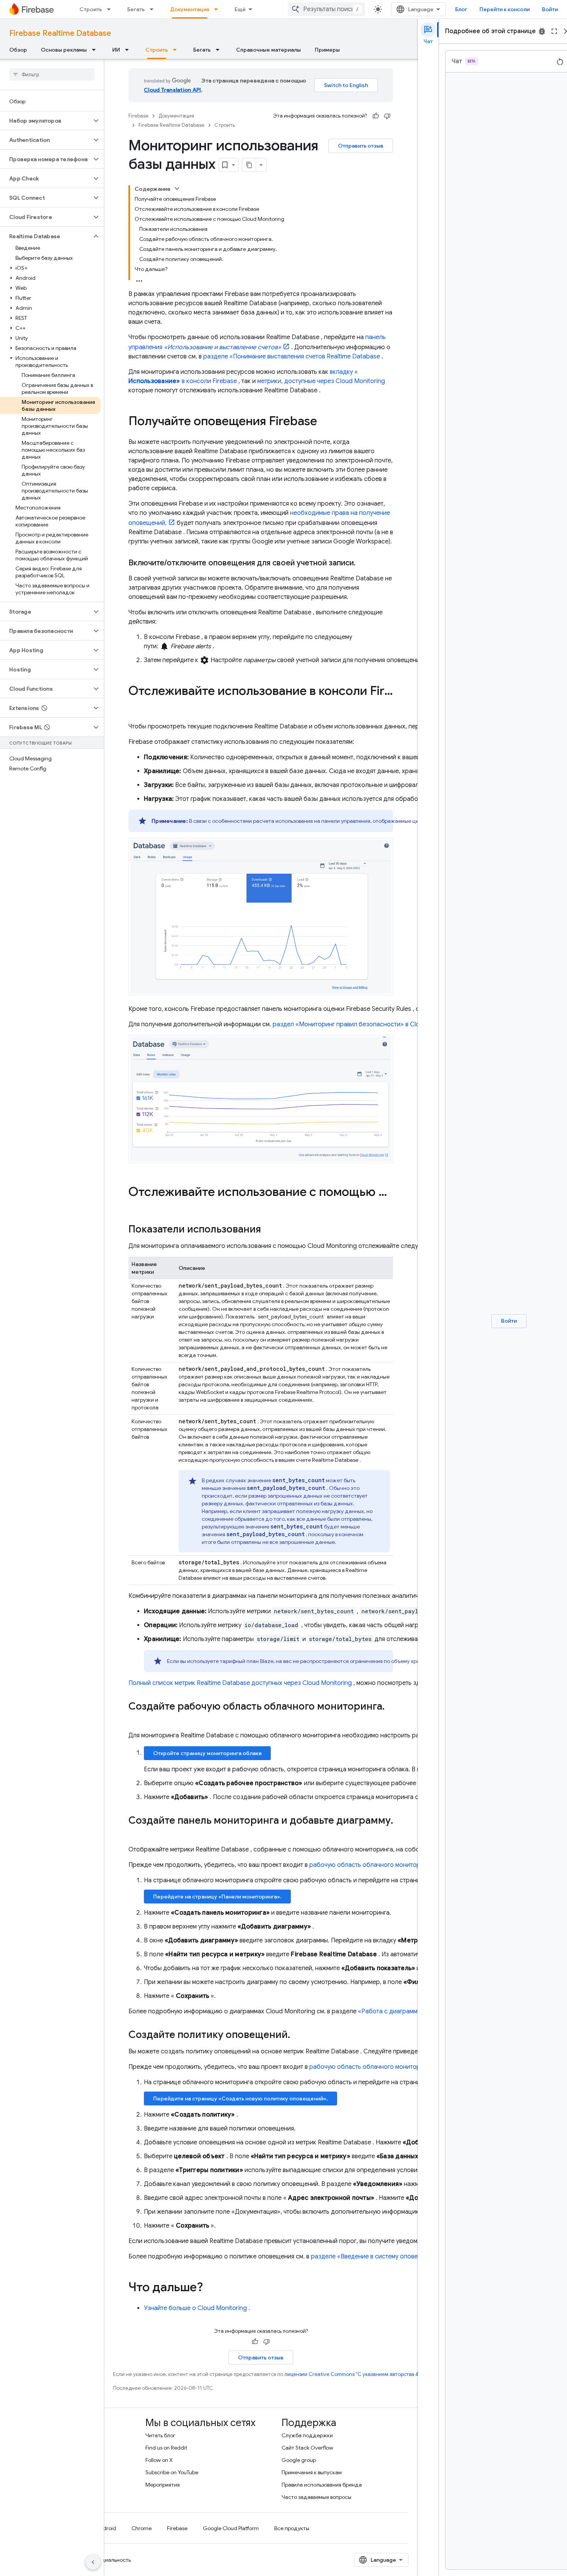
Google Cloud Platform (231, 2528)
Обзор (18, 50)
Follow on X (159, 2460)
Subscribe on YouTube (172, 2472)
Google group (299, 2460)
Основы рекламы (64, 50)
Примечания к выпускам (312, 2472)
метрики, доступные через (321, 381)
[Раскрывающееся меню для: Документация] (218, 9)
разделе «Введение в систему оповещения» (375, 2257)
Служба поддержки (307, 2435)
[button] (46, 121)
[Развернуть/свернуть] (177, 188)
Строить (91, 9)
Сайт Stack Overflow (307, 2448)
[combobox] (326, 9)
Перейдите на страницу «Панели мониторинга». (217, 1897)
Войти (550, 9)
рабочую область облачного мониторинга (371, 1865)
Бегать (136, 9)
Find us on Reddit (166, 2448)
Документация (190, 9)
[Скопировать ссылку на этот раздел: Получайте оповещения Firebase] (325, 422)
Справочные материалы (268, 50)
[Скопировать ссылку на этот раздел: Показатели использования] (268, 1230)
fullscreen (554, 31)
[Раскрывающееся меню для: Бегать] (154, 9)
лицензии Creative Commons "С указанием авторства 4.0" (354, 2374)
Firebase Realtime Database (60, 33)
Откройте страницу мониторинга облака (207, 1753)
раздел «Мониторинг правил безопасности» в (366, 1024)
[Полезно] (376, 116)
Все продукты (292, 2528)
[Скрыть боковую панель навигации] (93, 2562)
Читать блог (160, 2435)
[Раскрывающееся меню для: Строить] (111, 9)
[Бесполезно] (387, 116)
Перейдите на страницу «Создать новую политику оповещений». (240, 2098)
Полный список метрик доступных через (240, 1683)
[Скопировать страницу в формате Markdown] (249, 165)
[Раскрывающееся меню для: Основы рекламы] (96, 50)
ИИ (116, 50)
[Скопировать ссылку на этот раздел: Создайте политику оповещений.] (298, 2035)
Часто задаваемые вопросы (316, 2497)
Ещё (240, 9)
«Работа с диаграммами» (395, 2011)
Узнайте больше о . (197, 2308)
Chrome (142, 2528)
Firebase (138, 116)
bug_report (542, 31)
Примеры (327, 50)
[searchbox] (52, 74)
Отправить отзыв (361, 146)
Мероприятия (163, 2485)
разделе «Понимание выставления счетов (292, 356)
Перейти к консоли (505, 9)
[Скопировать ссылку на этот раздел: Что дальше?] (211, 2288)
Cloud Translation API (172, 90)
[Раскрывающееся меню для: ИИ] (129, 50)
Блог (461, 9)
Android (106, 2528)
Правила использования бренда (322, 2485)
